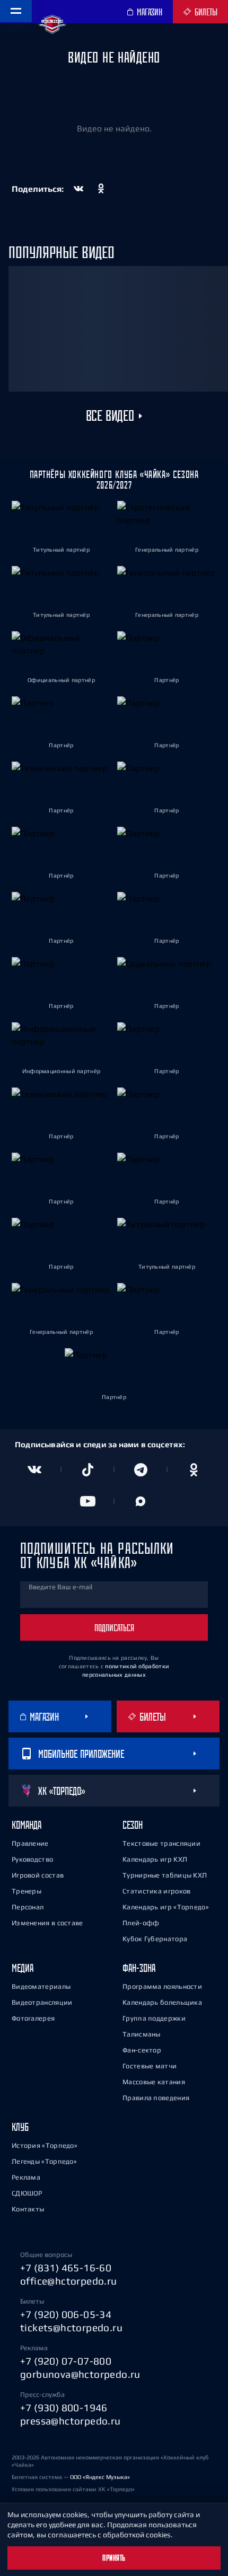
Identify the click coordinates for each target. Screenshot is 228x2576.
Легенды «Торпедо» (44, 2161)
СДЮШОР (27, 2193)
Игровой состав (38, 1875)
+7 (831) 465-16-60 (66, 2268)
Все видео (110, 416)
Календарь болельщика (162, 2002)
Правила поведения (156, 2098)
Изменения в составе (47, 1923)
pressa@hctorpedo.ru (71, 2421)
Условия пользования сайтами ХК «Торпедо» (73, 2489)
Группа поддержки (154, 2018)
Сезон (133, 1825)
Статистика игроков (156, 1891)
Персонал (28, 1907)
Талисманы (142, 2034)
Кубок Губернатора (155, 1939)
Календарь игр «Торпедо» (166, 1907)
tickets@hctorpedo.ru (71, 2327)
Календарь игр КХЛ (155, 1859)
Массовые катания (154, 2082)
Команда (27, 1825)
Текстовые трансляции (161, 1843)
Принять (114, 2558)
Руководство (32, 1859)
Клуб (20, 2127)
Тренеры (27, 1891)
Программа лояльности (162, 1986)
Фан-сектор (142, 2050)
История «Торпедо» (45, 2145)
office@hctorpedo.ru (69, 2281)
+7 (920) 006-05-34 (66, 2314)
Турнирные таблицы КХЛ (165, 1875)
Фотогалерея (33, 2018)
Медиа (23, 1968)
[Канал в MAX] (141, 1501)
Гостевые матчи (150, 2066)
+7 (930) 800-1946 (64, 2407)
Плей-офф (141, 1923)
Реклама (26, 2177)
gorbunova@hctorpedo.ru (80, 2374)
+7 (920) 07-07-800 (66, 2361)
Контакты (28, 2209)
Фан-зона (139, 1968)
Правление (30, 1843)
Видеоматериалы (41, 1986)
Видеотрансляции (42, 2002)
